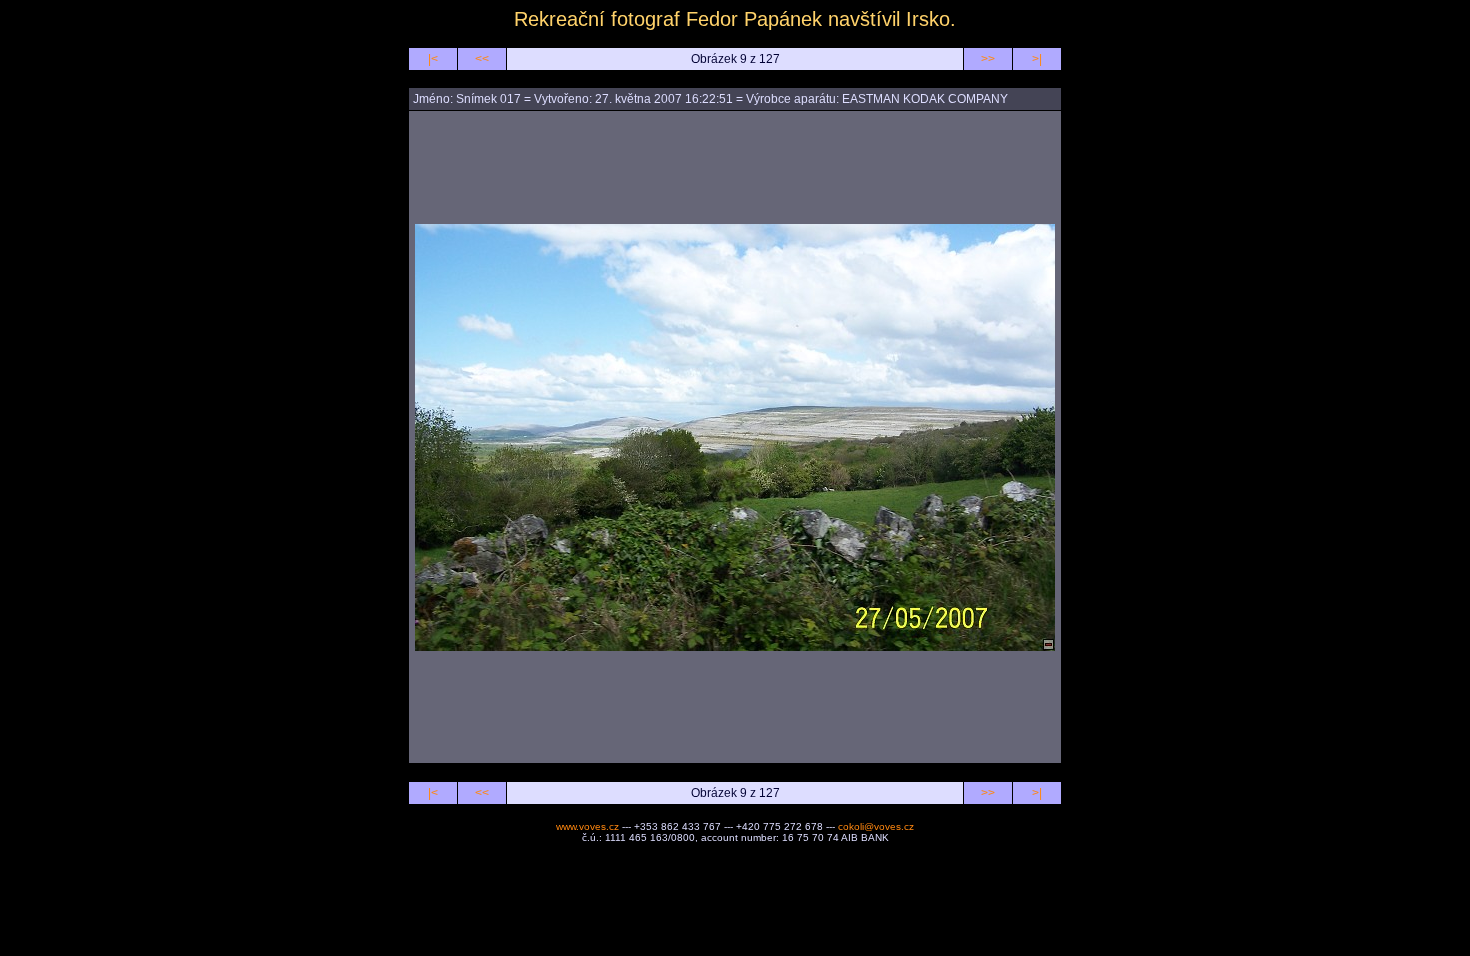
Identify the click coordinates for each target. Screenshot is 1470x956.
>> (988, 59)
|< (433, 59)
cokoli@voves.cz (876, 826)
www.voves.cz (587, 826)
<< (482, 59)
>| (1037, 59)
